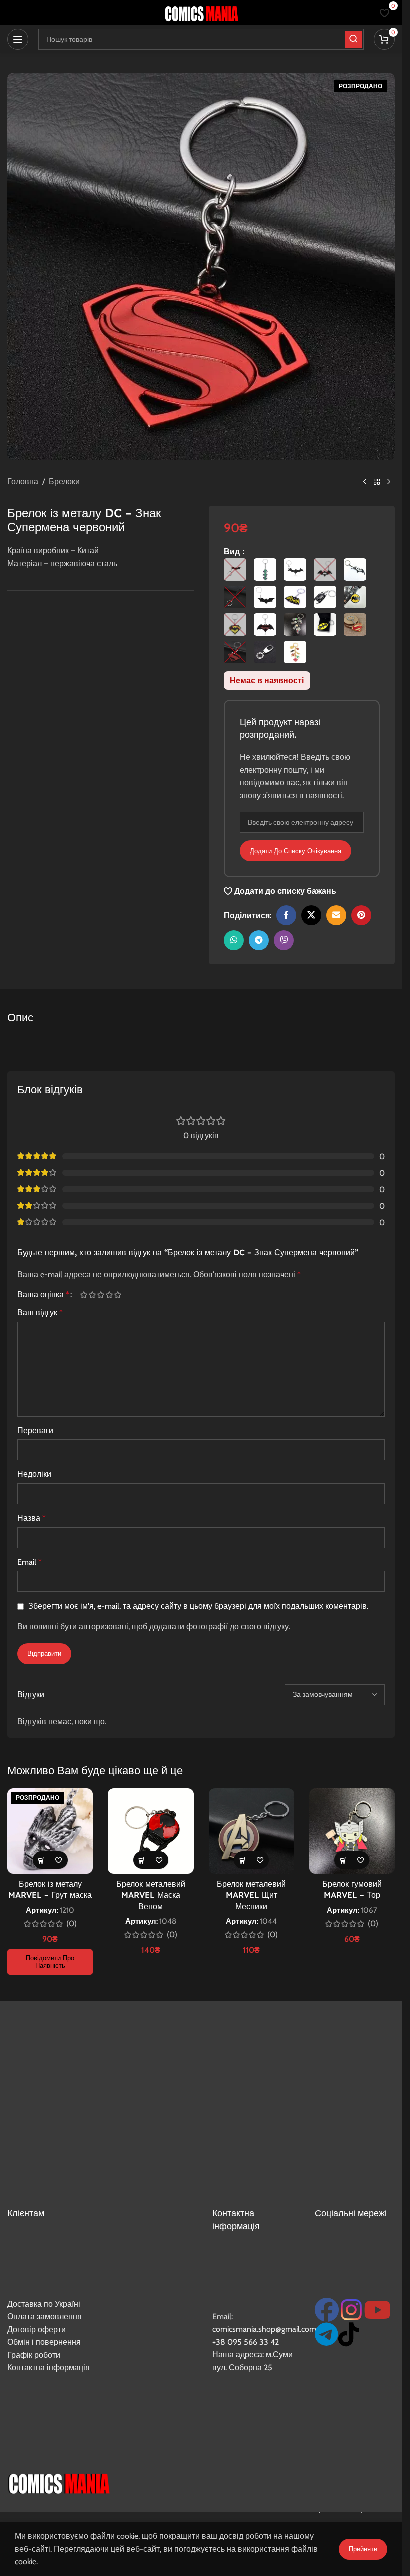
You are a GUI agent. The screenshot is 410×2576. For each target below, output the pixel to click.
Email (30, 1562)
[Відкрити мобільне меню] (18, 39)
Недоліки (34, 1474)
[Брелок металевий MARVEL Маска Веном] (151, 1831)
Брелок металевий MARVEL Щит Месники (251, 1895)
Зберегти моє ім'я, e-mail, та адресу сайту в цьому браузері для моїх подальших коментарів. (198, 1606)
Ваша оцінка (43, 1295)
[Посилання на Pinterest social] (361, 915)
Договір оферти (37, 2330)
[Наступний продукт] (389, 482)
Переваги (35, 1431)
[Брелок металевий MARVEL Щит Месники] (252, 1831)
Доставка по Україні (44, 2304)
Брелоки (64, 481)
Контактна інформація (49, 2368)
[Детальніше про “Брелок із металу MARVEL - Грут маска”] (42, 1860)
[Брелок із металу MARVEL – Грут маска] (50, 1831)
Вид (233, 551)
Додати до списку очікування (296, 851)
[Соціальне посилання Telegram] (259, 940)
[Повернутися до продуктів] (377, 482)
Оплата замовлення (45, 2317)
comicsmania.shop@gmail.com (264, 2329)
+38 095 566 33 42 (246, 2342)
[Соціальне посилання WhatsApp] (234, 940)
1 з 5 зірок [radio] (84, 1295)
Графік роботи (34, 2355)
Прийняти (363, 2549)
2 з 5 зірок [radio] (92, 1295)
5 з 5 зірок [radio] (118, 1295)
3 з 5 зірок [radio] (101, 1295)
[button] (142, 1860)
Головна (23, 481)
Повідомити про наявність (50, 1962)
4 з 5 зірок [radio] (109, 1295)
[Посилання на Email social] (336, 915)
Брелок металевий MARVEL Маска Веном (151, 1895)
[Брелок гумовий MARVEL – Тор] (352, 1831)
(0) (72, 1924)
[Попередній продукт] (365, 482)
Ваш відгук (40, 1313)
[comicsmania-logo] (59, 2482)
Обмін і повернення (44, 2342)
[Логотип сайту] (201, 12)
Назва (32, 1518)
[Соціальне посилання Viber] (284, 940)
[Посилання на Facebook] (286, 915)
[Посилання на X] (311, 915)
